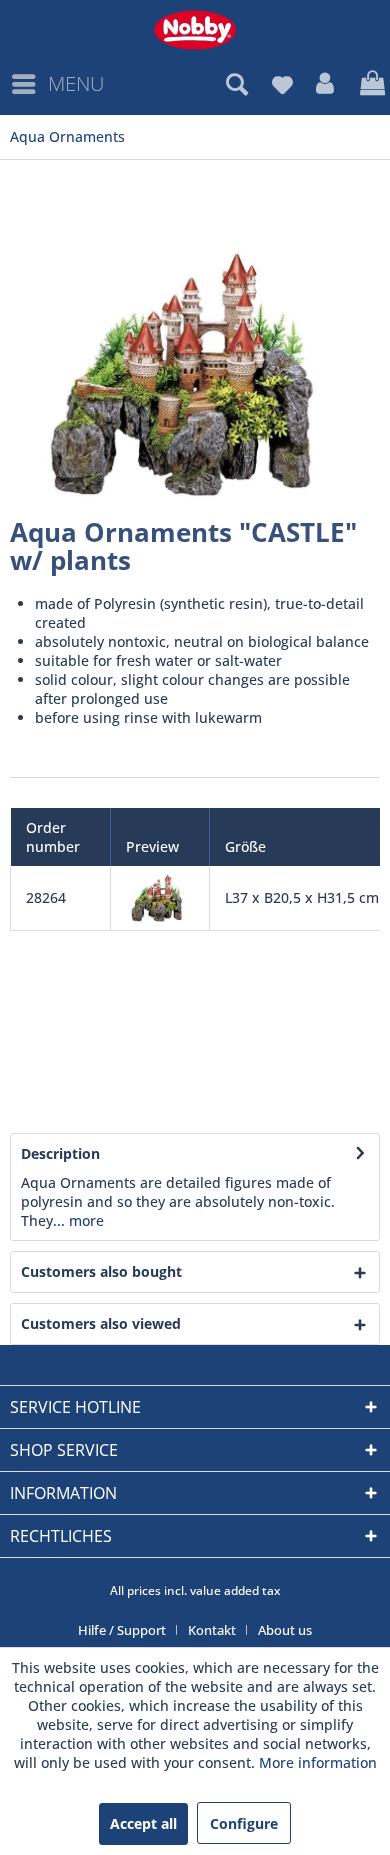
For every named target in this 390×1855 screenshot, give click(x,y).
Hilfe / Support (122, 1630)
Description (60, 1153)
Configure (244, 1823)
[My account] (326, 84)
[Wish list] (282, 84)
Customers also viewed (101, 1323)
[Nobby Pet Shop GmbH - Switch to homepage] (195, 30)
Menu (76, 83)
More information (318, 1762)
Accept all (143, 1823)
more (84, 1220)
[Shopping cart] (370, 84)
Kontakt (212, 1630)
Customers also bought (101, 1271)
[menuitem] (57, 84)
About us (285, 1630)
